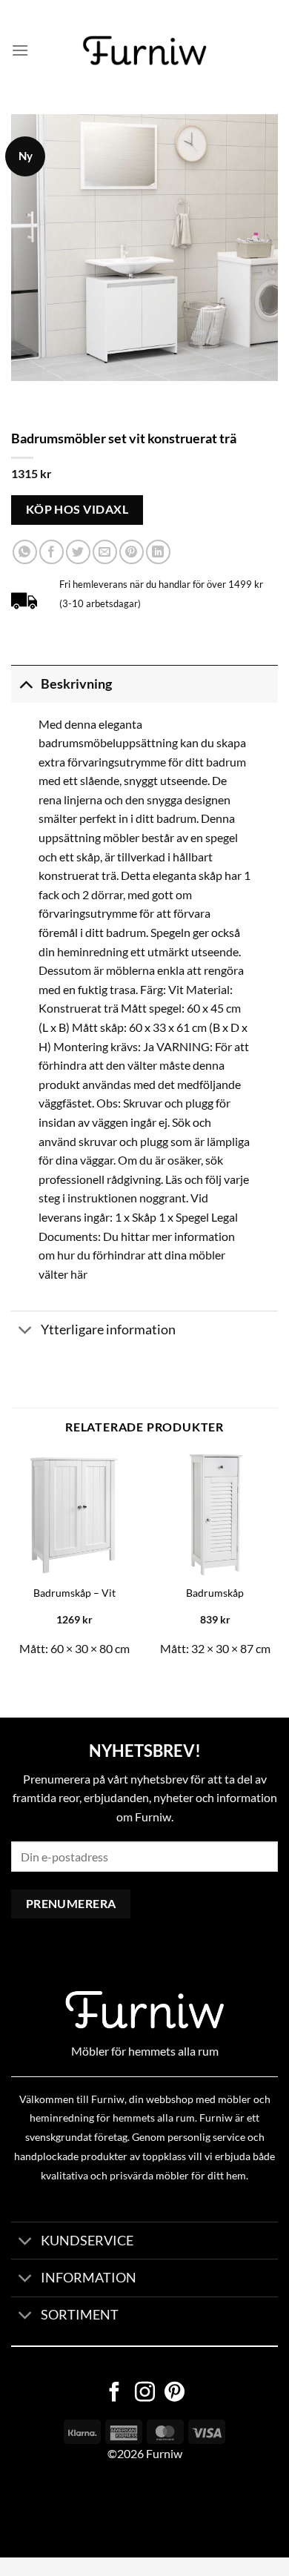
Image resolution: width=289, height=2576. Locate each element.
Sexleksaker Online (150, 2510)
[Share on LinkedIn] (158, 552)
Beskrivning (76, 684)
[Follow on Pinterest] (175, 2394)
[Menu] (20, 50)
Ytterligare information (108, 1330)
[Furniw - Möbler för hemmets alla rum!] (145, 50)
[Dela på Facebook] (52, 552)
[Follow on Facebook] (114, 2394)
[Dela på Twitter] (78, 552)
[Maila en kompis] (105, 552)
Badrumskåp (215, 1593)
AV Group (74, 2510)
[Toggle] (26, 684)
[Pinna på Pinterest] (132, 552)
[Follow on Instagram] (145, 2394)
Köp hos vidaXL (77, 509)
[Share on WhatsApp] (25, 552)
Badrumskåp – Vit (74, 1593)
